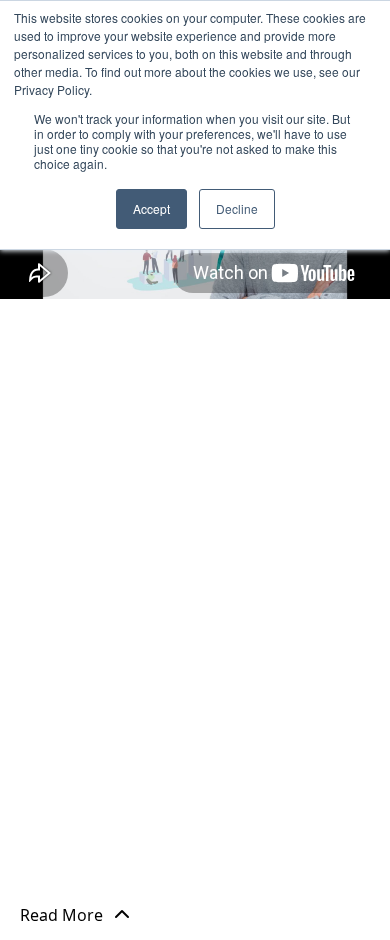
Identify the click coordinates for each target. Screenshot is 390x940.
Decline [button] (237, 208)
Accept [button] (151, 208)
